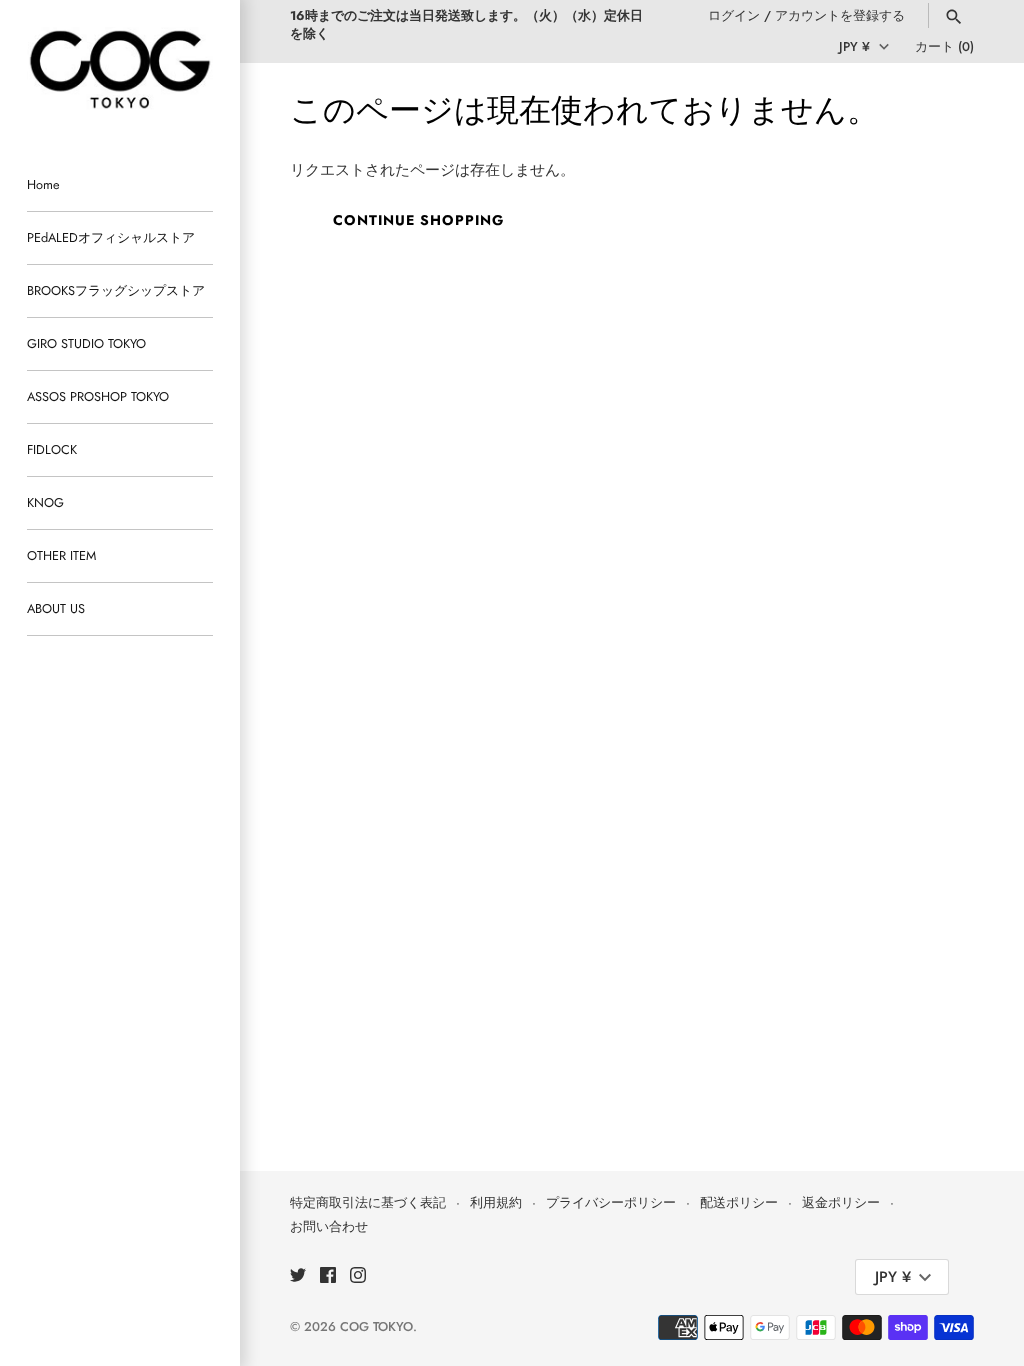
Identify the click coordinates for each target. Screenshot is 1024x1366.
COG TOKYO (376, 1326)
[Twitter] (298, 1277)
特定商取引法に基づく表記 (368, 1202)
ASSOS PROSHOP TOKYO (98, 396)
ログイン (734, 15)
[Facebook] (328, 1277)
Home (43, 184)
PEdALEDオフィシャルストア (111, 237)
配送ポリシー (739, 1202)
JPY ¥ (854, 46)
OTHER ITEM (61, 555)
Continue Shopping (418, 220)
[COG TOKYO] (120, 69)
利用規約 (496, 1202)
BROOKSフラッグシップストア (116, 290)
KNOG (45, 502)
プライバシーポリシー (611, 1202)
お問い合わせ (329, 1226)
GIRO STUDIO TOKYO (86, 343)
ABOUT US (56, 608)
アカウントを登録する (840, 15)
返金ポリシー (841, 1202)
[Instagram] (358, 1277)
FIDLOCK (52, 449)
